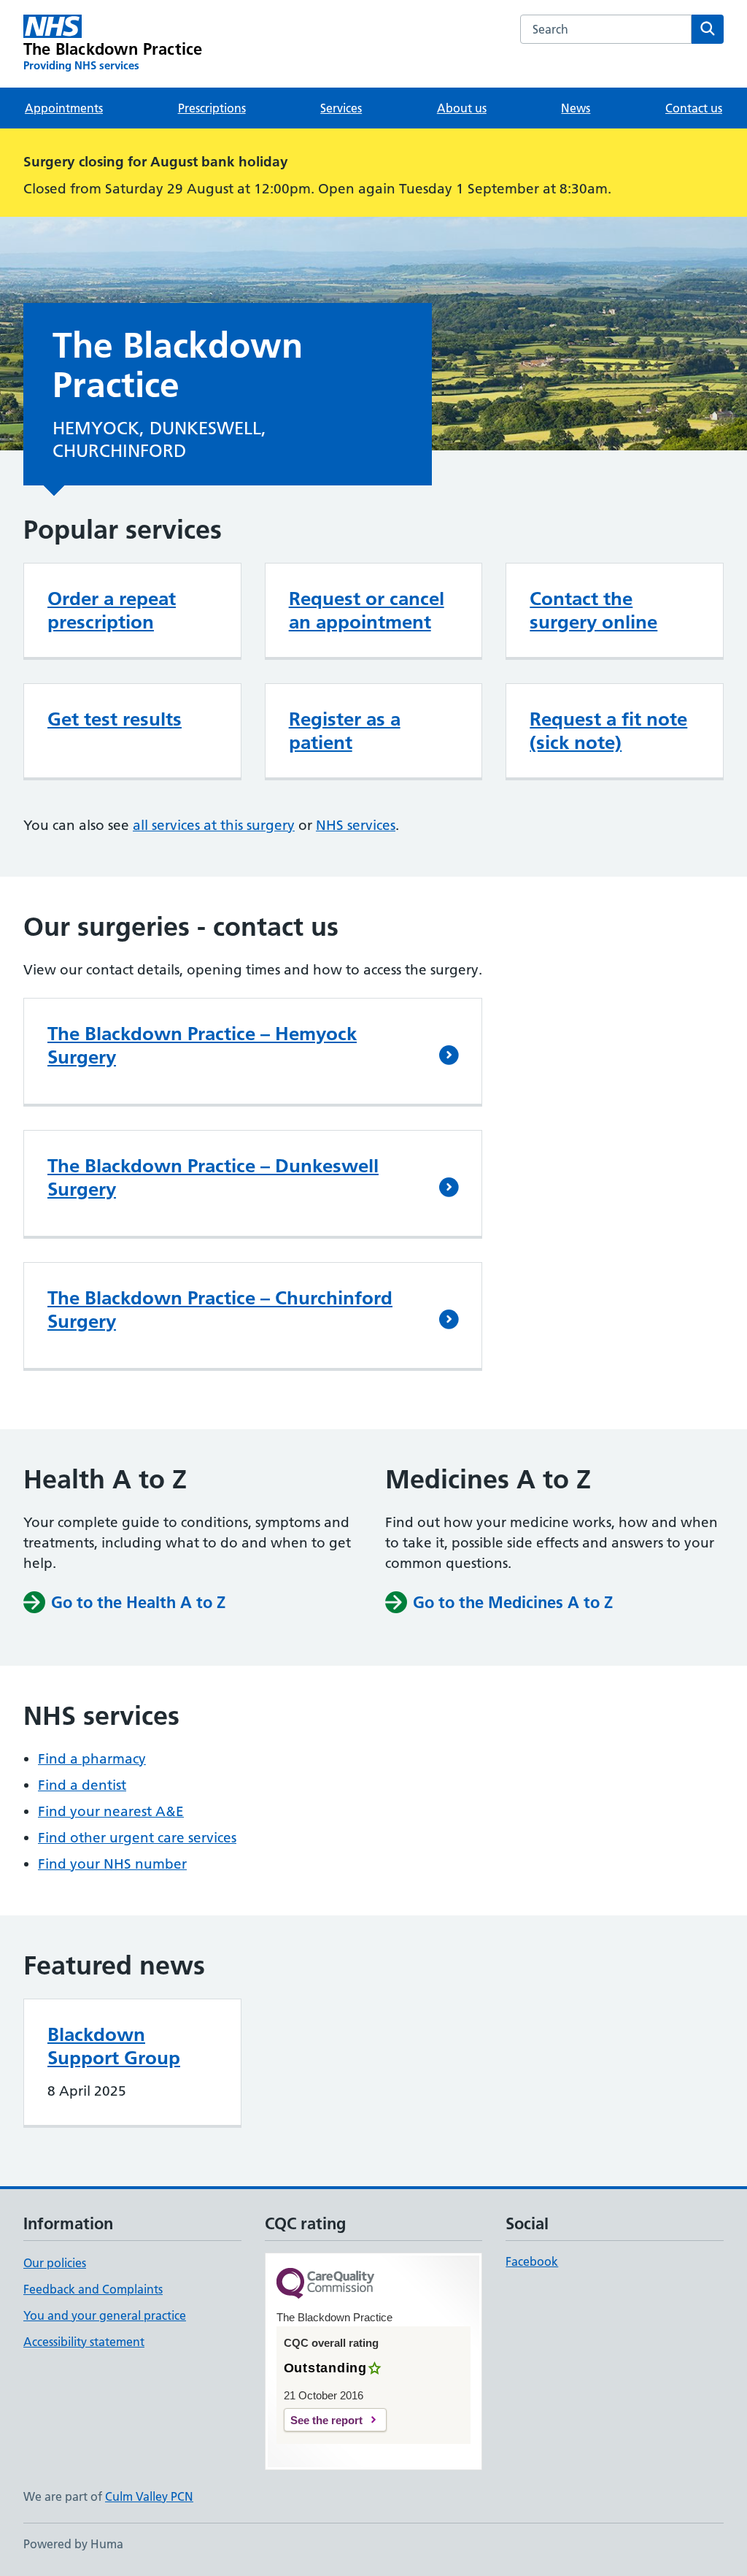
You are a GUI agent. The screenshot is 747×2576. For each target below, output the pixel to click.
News (576, 108)
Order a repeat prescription (112, 610)
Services (341, 108)
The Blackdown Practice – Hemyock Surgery (202, 1045)
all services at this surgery (214, 825)
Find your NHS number (112, 1864)
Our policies (55, 2263)
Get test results (115, 719)
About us (462, 108)
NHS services (356, 825)
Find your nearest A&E (111, 1811)
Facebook (532, 2261)
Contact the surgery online (593, 610)
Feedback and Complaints (93, 2289)
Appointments (64, 108)
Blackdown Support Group (114, 2046)
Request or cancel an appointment (367, 610)
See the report (326, 2420)
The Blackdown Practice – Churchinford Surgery (220, 1310)
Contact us (694, 108)
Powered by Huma (73, 2544)
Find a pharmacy (92, 1759)
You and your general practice (105, 2315)
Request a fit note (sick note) (608, 731)
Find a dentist (82, 1785)
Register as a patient (345, 731)
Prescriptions (212, 108)
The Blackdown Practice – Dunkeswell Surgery (213, 1177)
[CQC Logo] (325, 2284)
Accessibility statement (84, 2342)
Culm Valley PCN (149, 2496)
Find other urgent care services (137, 1838)
